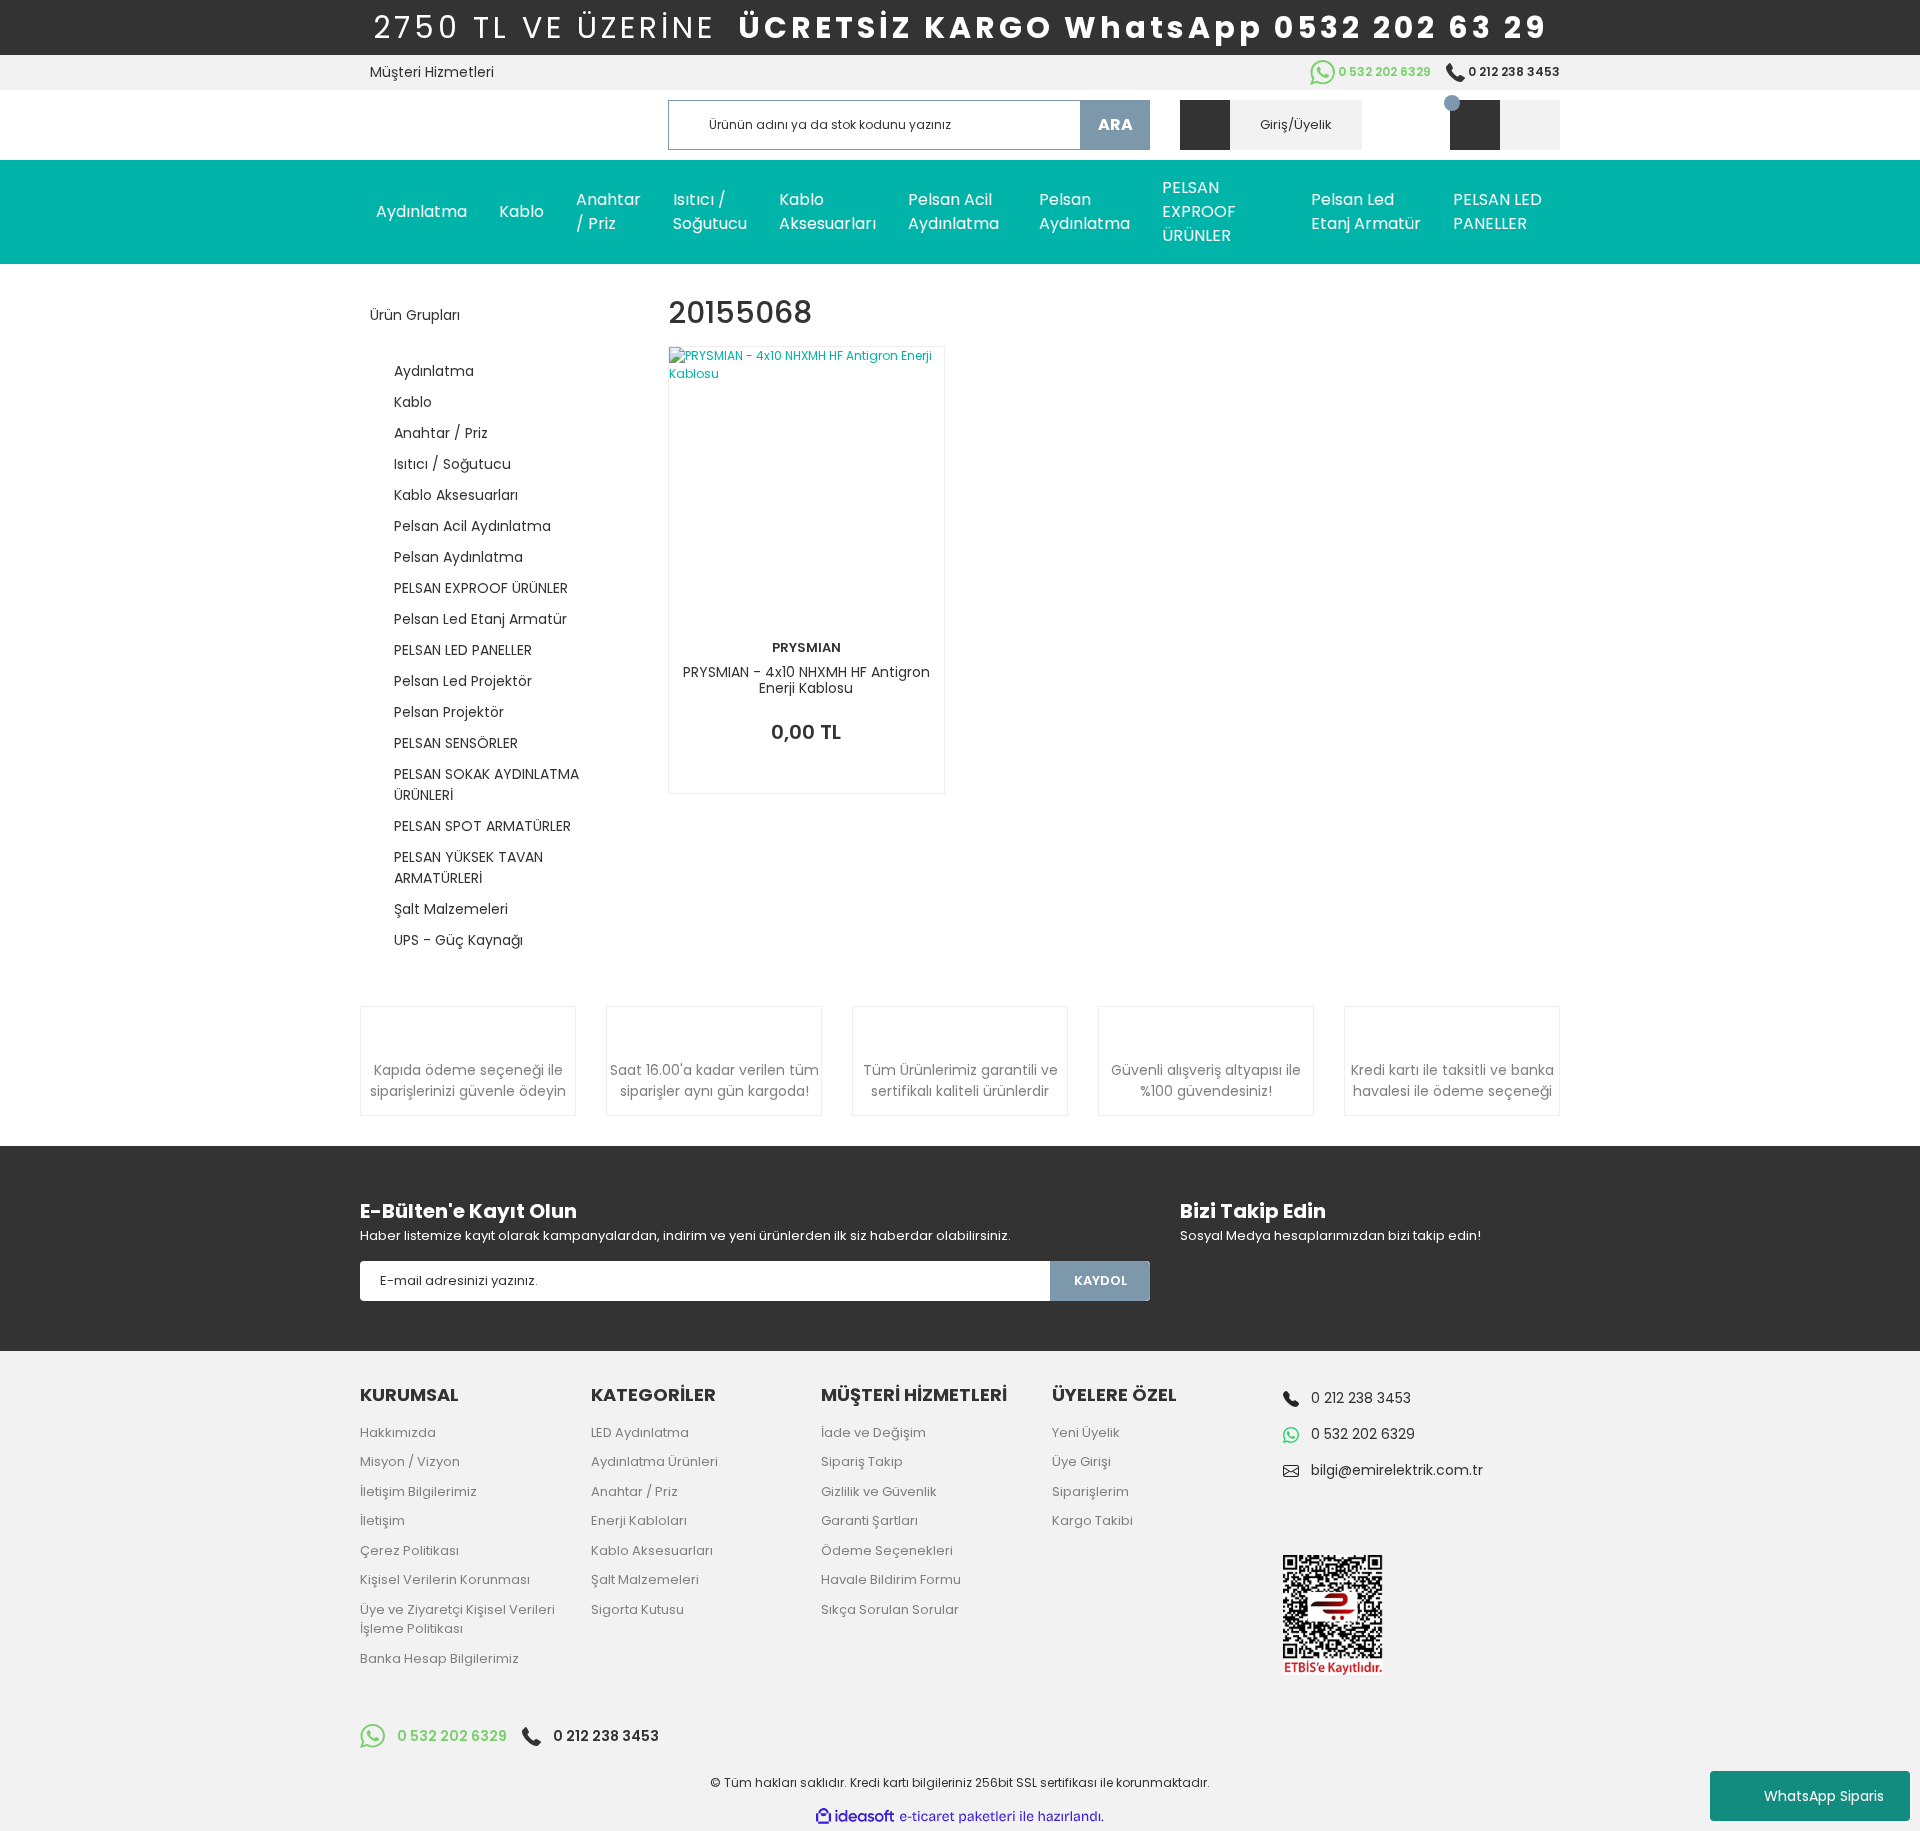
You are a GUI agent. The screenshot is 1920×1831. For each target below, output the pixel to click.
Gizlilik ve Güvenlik (879, 1491)
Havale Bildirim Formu (891, 1579)
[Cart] (1505, 125)
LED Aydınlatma (640, 1432)
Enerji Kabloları (639, 1520)
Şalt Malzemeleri (645, 1579)
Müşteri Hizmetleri (432, 72)
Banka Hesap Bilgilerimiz (439, 1658)
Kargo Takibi (1092, 1520)
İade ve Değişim (873, 1432)
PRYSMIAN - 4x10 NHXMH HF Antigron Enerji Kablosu (806, 680)
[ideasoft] (855, 1816)
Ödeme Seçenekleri (887, 1550)
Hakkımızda (398, 1432)
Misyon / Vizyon (410, 1461)
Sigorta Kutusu (637, 1609)
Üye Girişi (1081, 1461)
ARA (1115, 124)
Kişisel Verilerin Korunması (445, 1579)
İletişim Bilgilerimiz (418, 1491)
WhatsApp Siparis (1824, 1796)
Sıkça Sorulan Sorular (890, 1609)
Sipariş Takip (862, 1461)
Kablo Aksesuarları (652, 1550)
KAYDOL (1100, 1280)
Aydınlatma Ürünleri (654, 1461)
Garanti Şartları (869, 1520)
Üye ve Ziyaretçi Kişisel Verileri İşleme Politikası (457, 1619)
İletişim (382, 1520)
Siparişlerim (1090, 1491)
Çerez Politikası (409, 1550)
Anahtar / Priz (634, 1491)
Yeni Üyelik (1086, 1432)
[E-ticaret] (957, 1817)
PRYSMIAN (806, 647)
